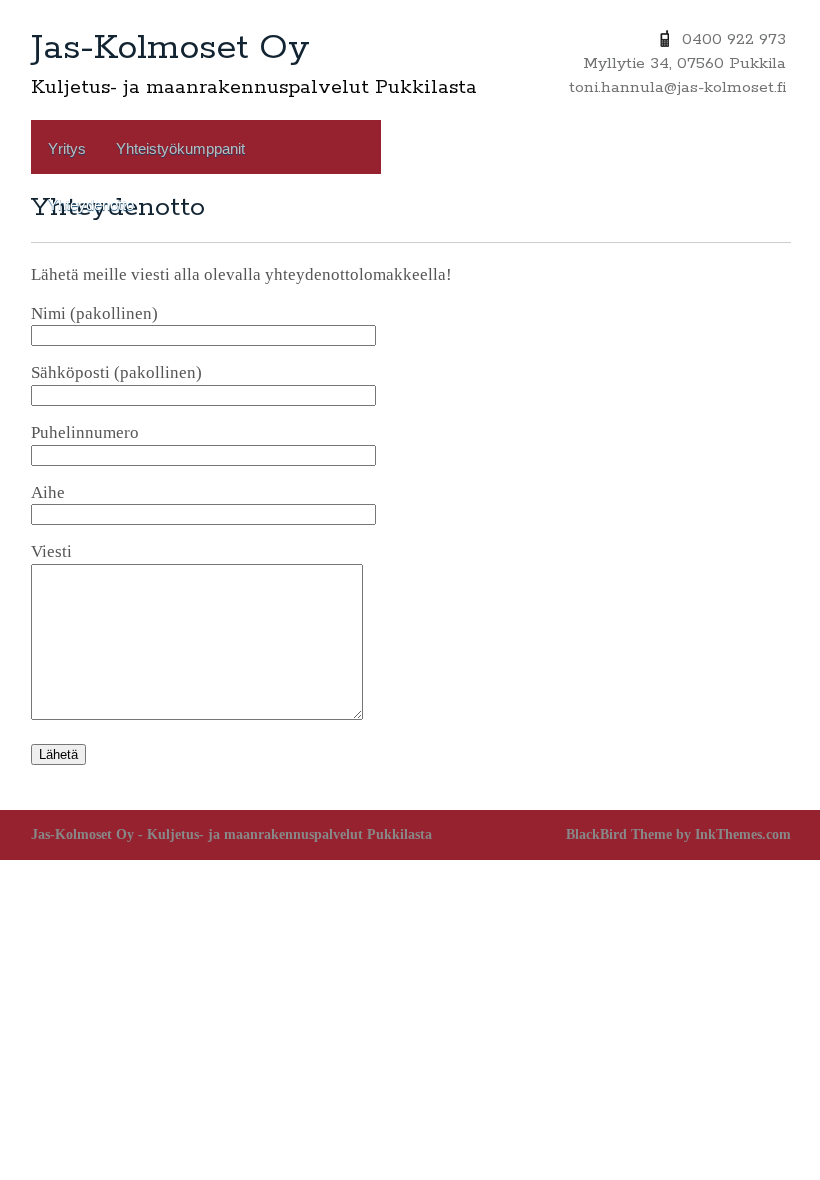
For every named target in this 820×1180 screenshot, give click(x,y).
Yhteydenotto (91, 204)
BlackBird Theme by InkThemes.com (678, 834)
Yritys (67, 148)
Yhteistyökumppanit (180, 148)
